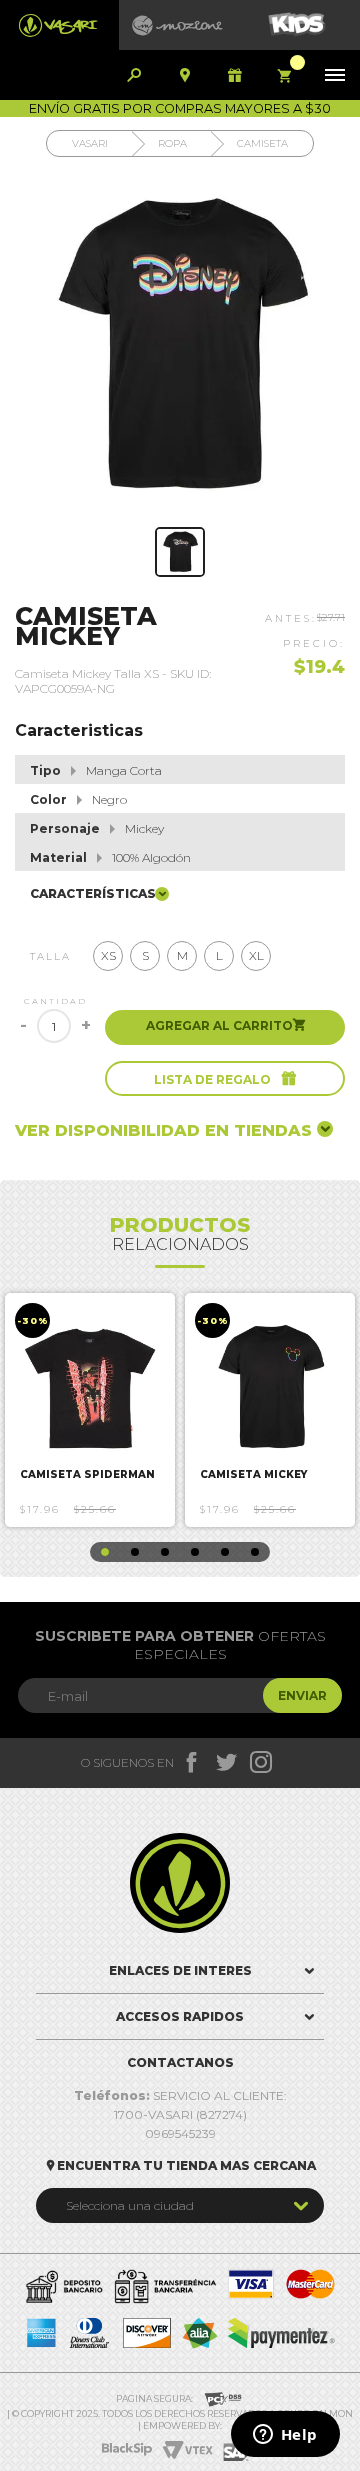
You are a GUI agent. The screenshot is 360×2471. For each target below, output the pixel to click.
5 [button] (225, 1552)
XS (108, 955)
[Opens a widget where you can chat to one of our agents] (285, 2436)
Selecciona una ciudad (130, 2205)
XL (256, 955)
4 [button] (195, 1552)
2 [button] (135, 1552)
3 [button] (165, 1552)
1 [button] (105, 1552)
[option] (90, 1410)
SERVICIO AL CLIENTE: (180, 2095)
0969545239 (180, 2133)
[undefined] (180, 347)
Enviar (302, 1695)
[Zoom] (180, 552)
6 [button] (255, 1552)
